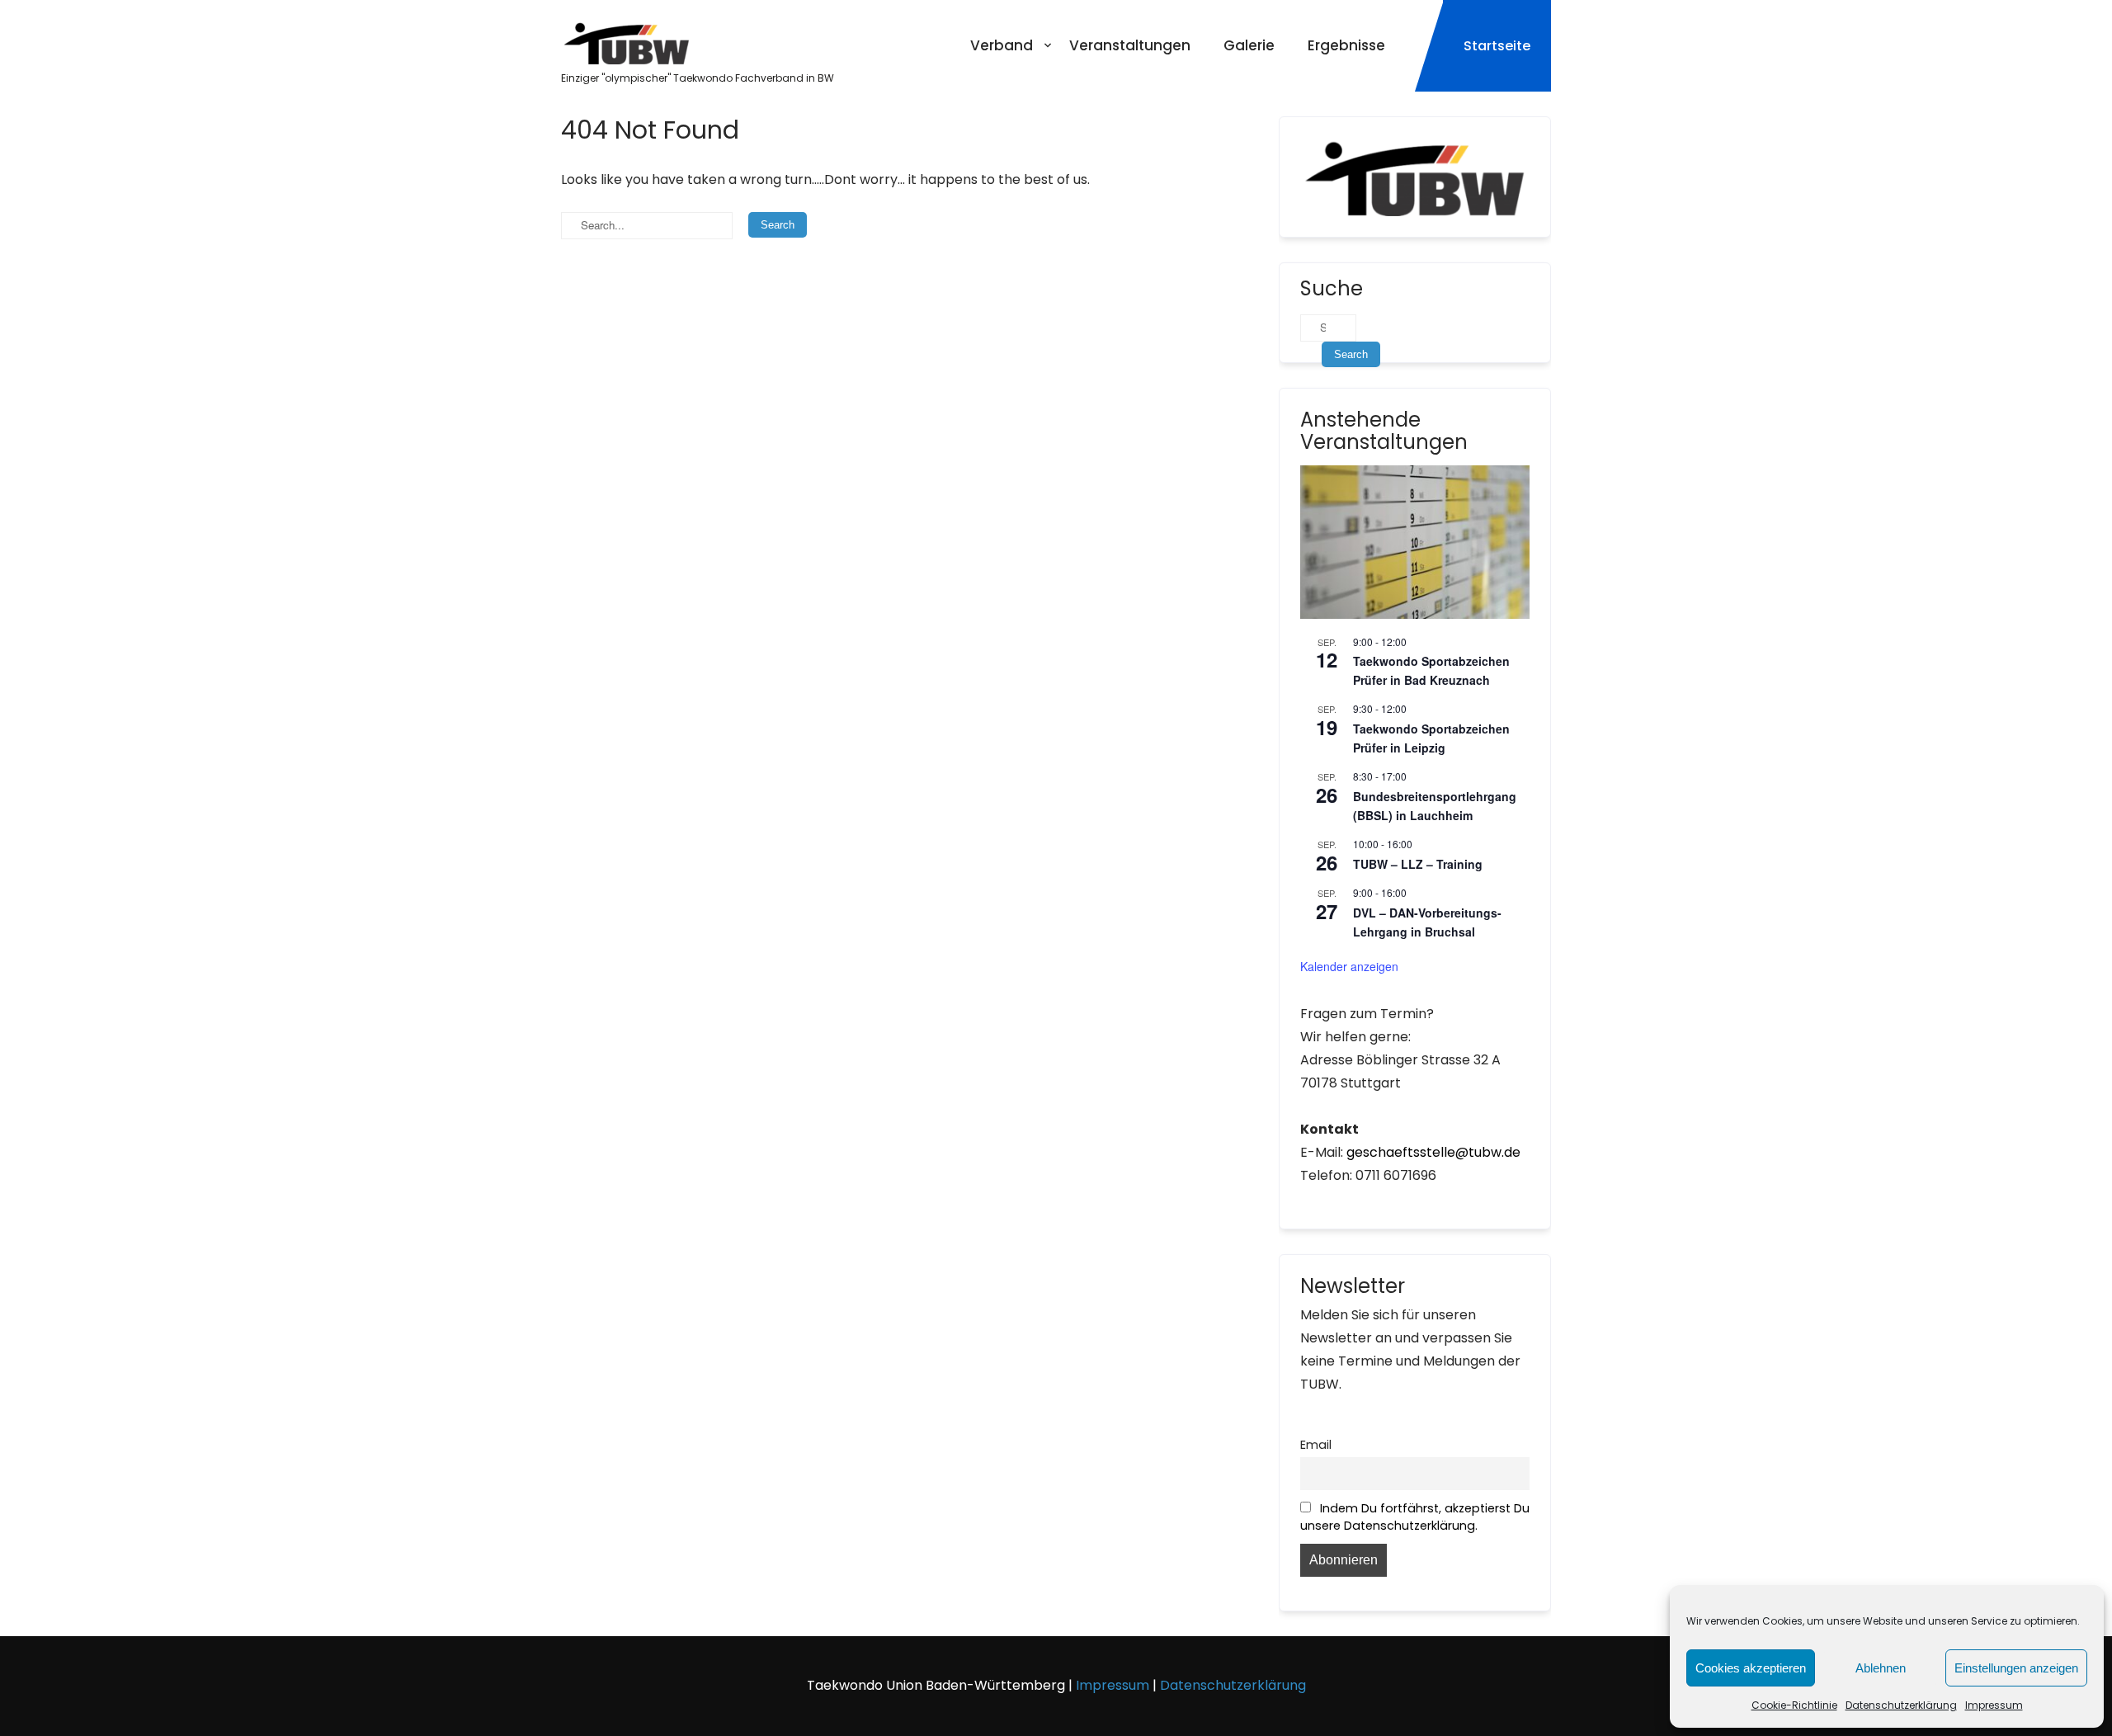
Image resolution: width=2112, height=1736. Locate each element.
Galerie (1249, 45)
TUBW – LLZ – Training (1418, 864)
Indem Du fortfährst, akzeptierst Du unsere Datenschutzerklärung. (1415, 1517)
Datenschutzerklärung (1901, 1705)
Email (1316, 1445)
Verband (1002, 45)
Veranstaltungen (1130, 45)
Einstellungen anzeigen (2016, 1668)
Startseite (1497, 46)
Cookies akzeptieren (1751, 1668)
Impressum (1994, 1705)
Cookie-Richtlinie (1794, 1705)
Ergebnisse (1346, 45)
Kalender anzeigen (1349, 966)
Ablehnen (1881, 1668)
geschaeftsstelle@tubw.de (1433, 1152)
